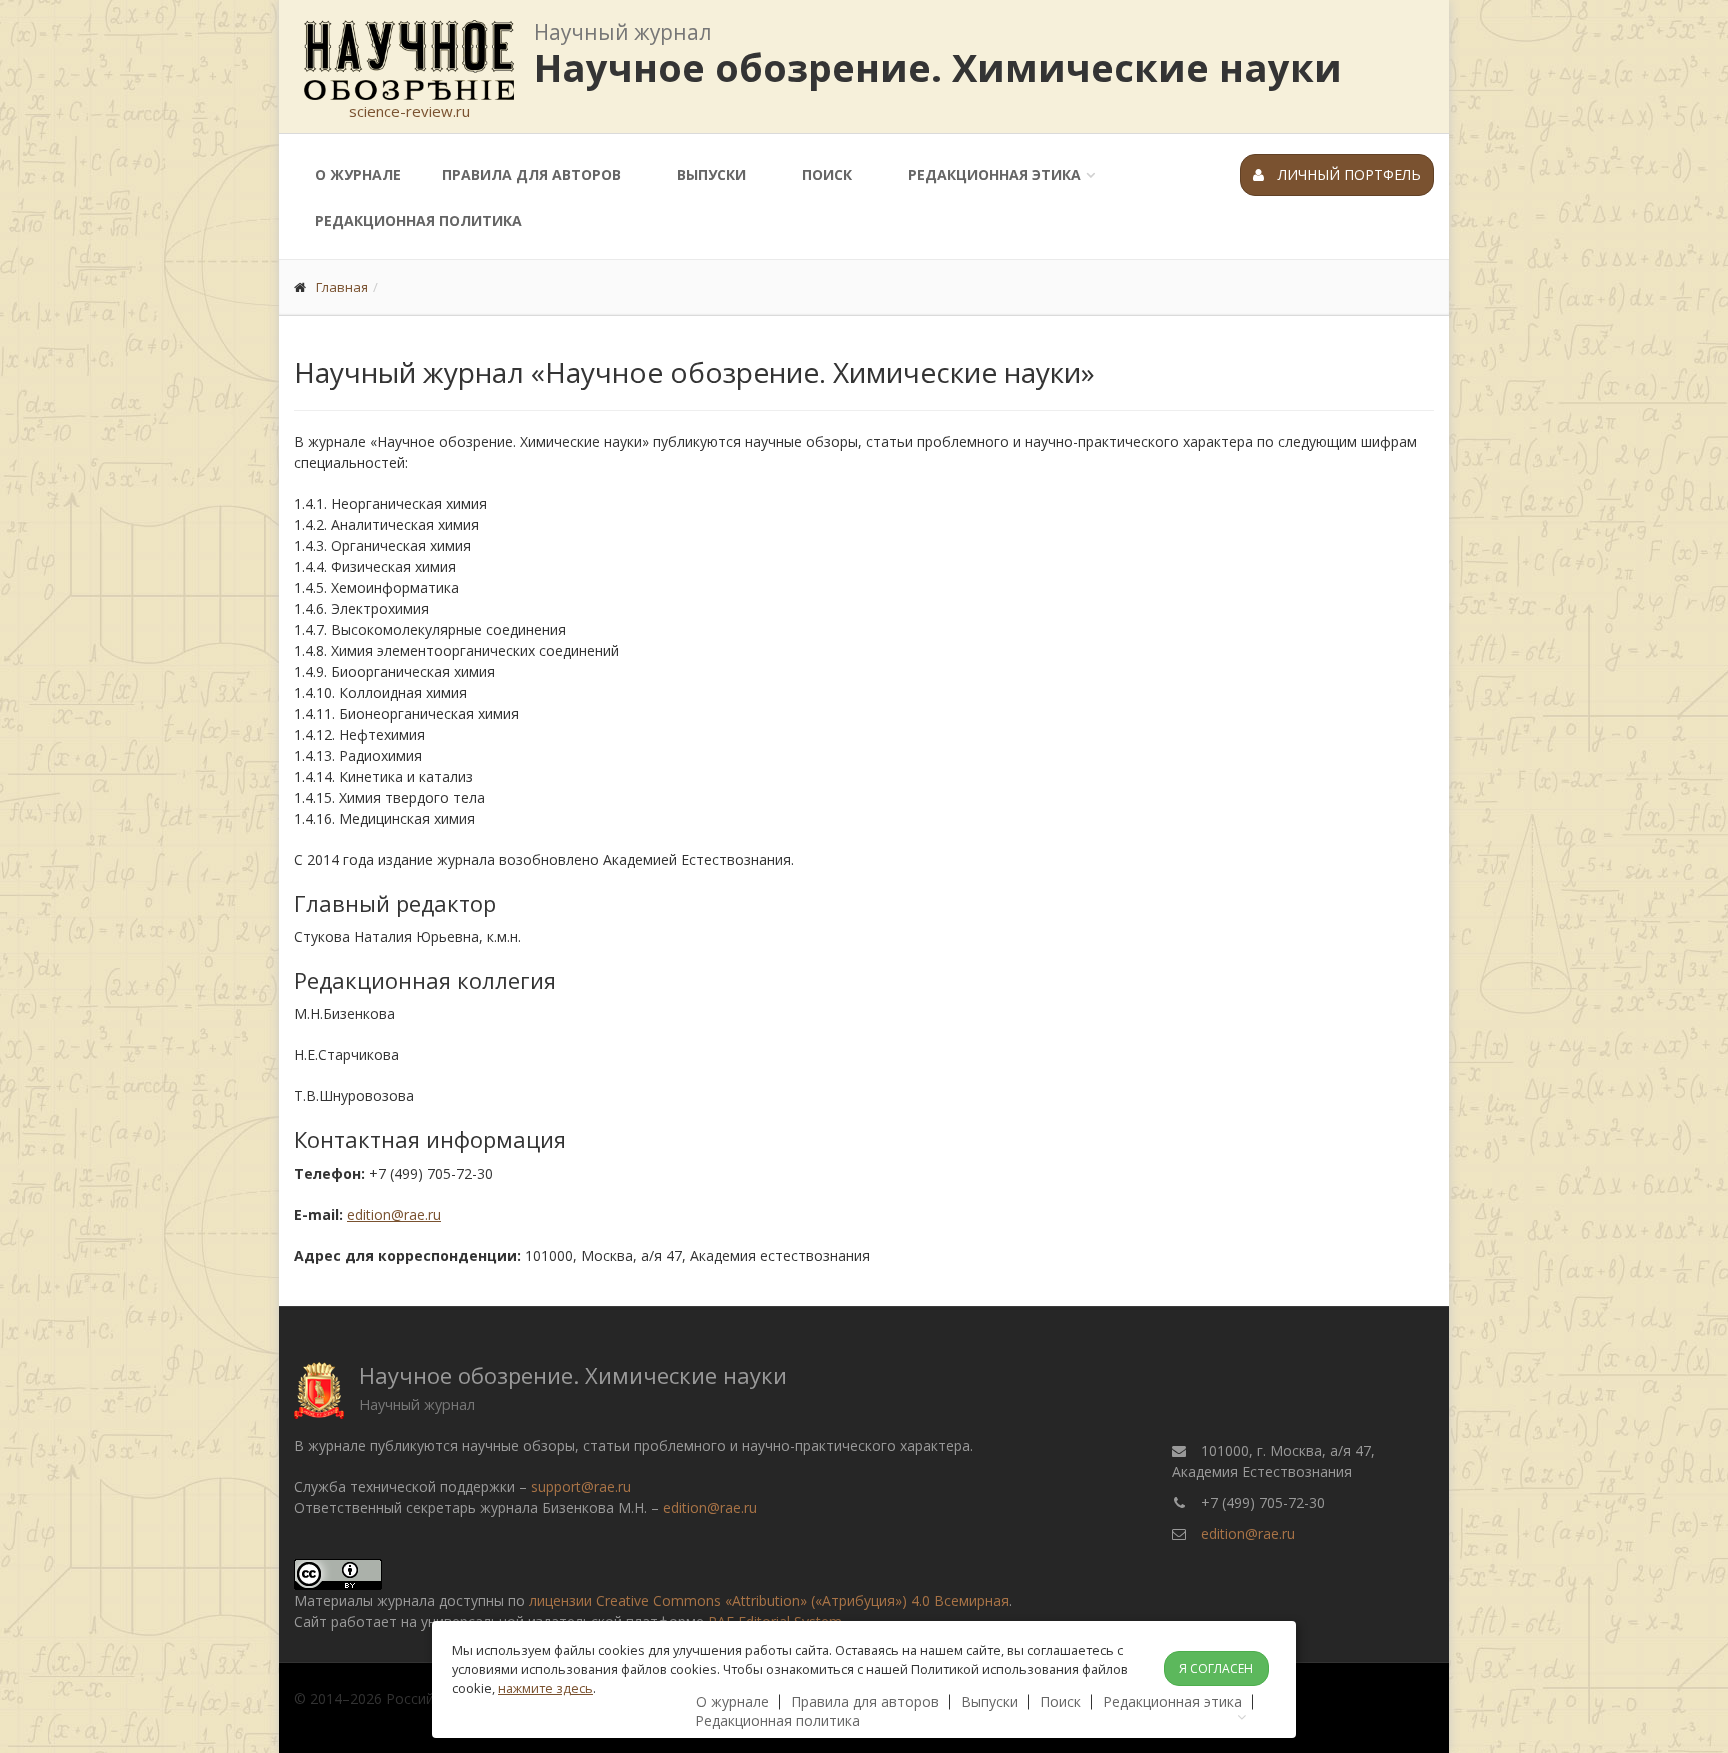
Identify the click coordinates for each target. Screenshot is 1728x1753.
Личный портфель (1347, 174)
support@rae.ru (581, 1486)
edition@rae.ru (394, 1214)
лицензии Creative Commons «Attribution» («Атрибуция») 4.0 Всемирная (769, 1600)
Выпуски (711, 174)
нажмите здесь (545, 1688)
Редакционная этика (994, 174)
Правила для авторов (531, 174)
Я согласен (1216, 1668)
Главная (342, 287)
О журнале (358, 174)
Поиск (827, 174)
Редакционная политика (418, 220)
